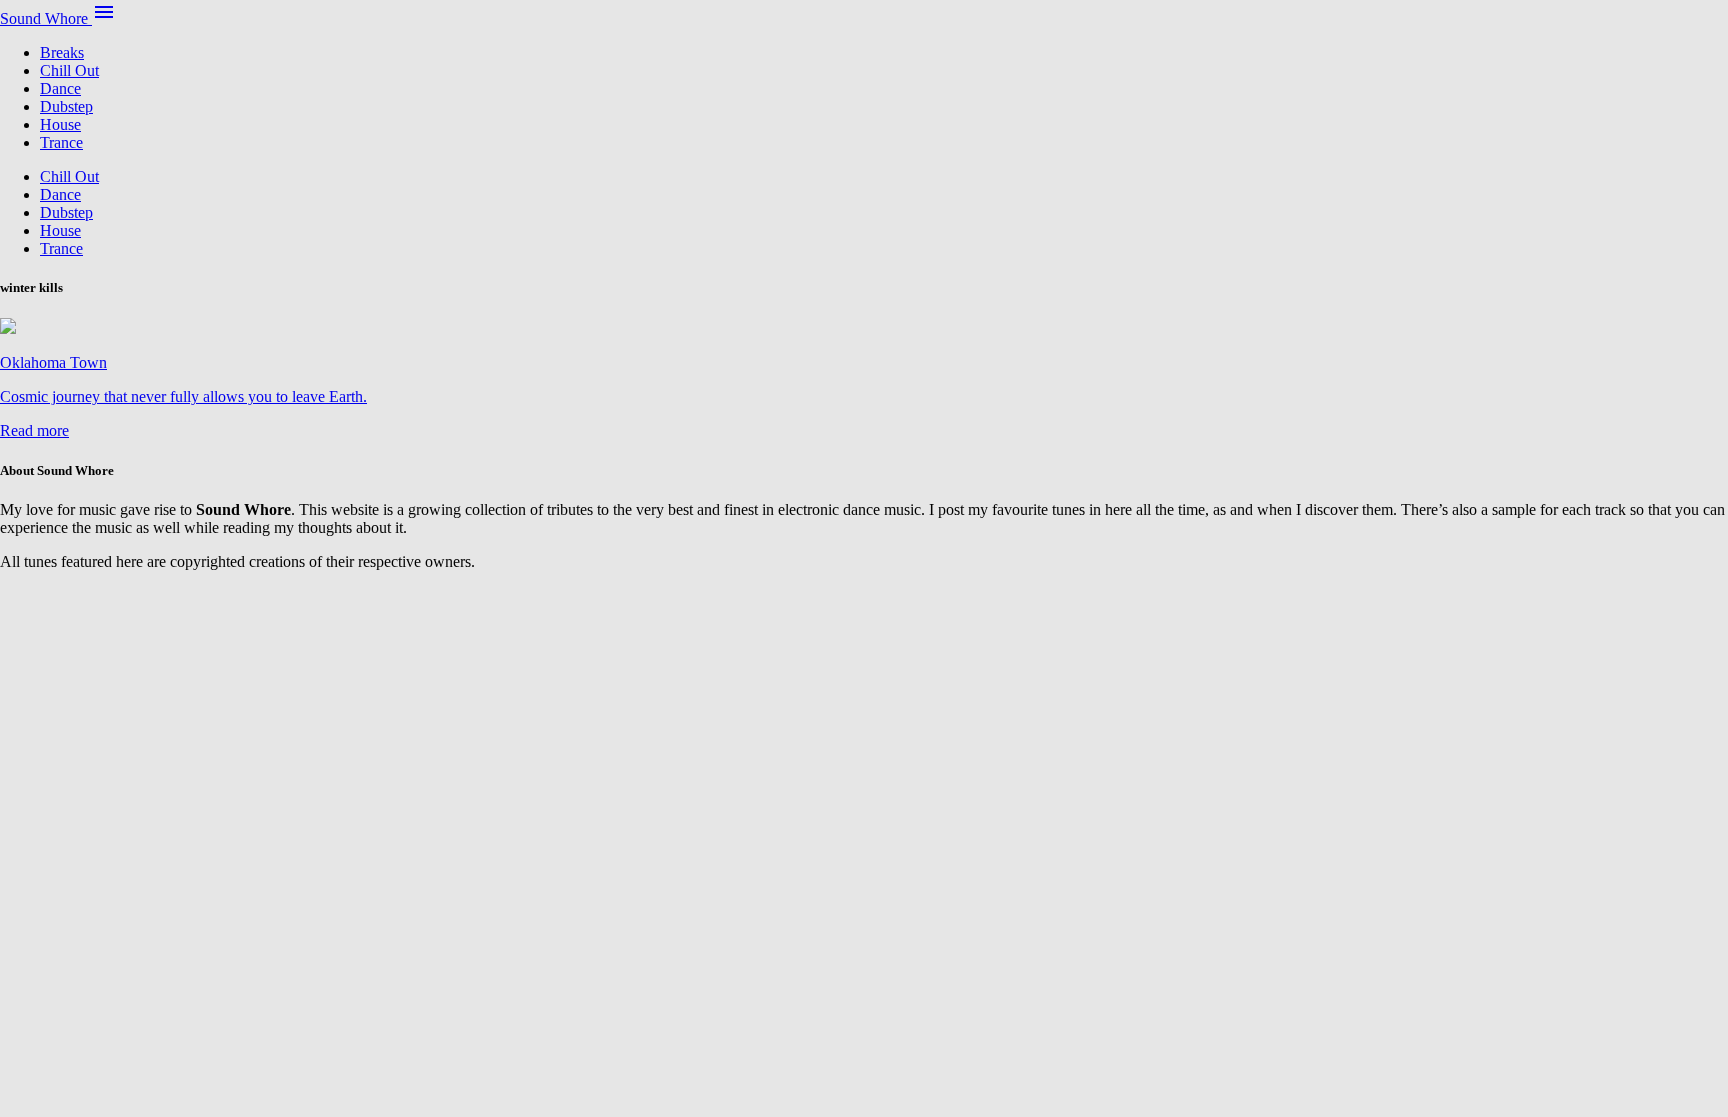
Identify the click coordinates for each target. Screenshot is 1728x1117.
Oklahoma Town (53, 362)
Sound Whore (46, 18)
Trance (61, 142)
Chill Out (69, 70)
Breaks (62, 52)
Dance (60, 88)
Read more (34, 430)
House (60, 124)
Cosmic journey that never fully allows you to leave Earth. (183, 396)
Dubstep (66, 106)
